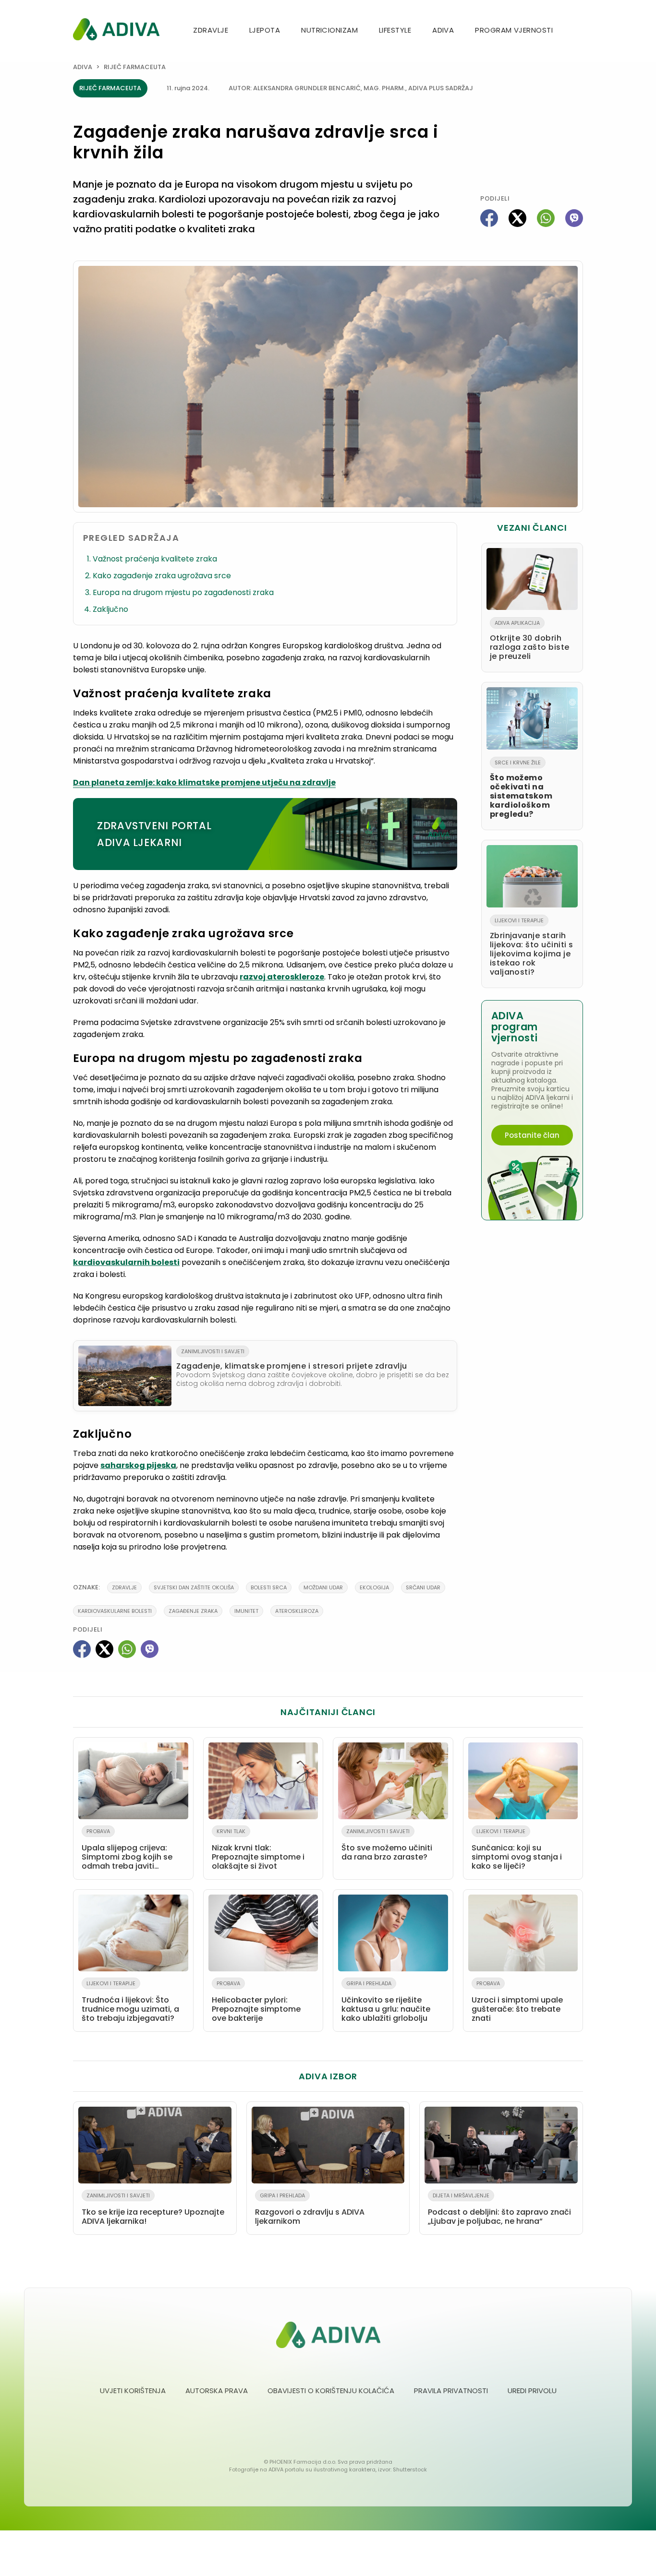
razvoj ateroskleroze (282, 977)
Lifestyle (395, 30)
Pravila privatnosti (451, 2391)
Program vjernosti (514, 30)
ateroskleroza (297, 1611)
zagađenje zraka (193, 1611)
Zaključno (110, 609)
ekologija (374, 1587)
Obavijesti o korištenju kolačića (331, 2391)
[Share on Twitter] (517, 218)
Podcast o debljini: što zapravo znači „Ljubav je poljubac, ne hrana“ (499, 2209)
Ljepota (265, 30)
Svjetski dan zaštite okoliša (194, 1587)
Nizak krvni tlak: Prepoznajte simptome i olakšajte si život (258, 1849)
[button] (579, 31)
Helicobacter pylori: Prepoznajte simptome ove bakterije (256, 2002)
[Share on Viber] (574, 218)
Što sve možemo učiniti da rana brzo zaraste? (387, 1845)
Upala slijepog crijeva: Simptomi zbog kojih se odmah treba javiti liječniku (127, 1851)
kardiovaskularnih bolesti (126, 1262)
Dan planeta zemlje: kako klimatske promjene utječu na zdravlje (204, 782)
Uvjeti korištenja (133, 2391)
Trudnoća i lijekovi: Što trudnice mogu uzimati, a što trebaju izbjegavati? (130, 2002)
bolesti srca (269, 1587)
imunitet (246, 1611)
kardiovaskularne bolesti (115, 1611)
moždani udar (323, 1587)
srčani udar (423, 1587)
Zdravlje (211, 30)
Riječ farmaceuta (135, 67)
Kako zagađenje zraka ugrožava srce (162, 576)
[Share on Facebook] (489, 218)
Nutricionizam (329, 30)
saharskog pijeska (138, 1465)
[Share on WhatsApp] (546, 218)
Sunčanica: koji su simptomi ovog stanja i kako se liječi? (517, 1849)
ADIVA (443, 30)
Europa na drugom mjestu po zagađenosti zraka (183, 592)
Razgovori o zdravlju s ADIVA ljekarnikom (310, 2209)
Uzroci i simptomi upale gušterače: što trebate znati (517, 2002)
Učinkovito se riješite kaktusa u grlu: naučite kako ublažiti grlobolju (386, 2002)
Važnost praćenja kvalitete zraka (155, 559)
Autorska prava (217, 2391)
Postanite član (532, 1135)
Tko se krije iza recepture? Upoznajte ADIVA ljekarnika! (153, 2209)
